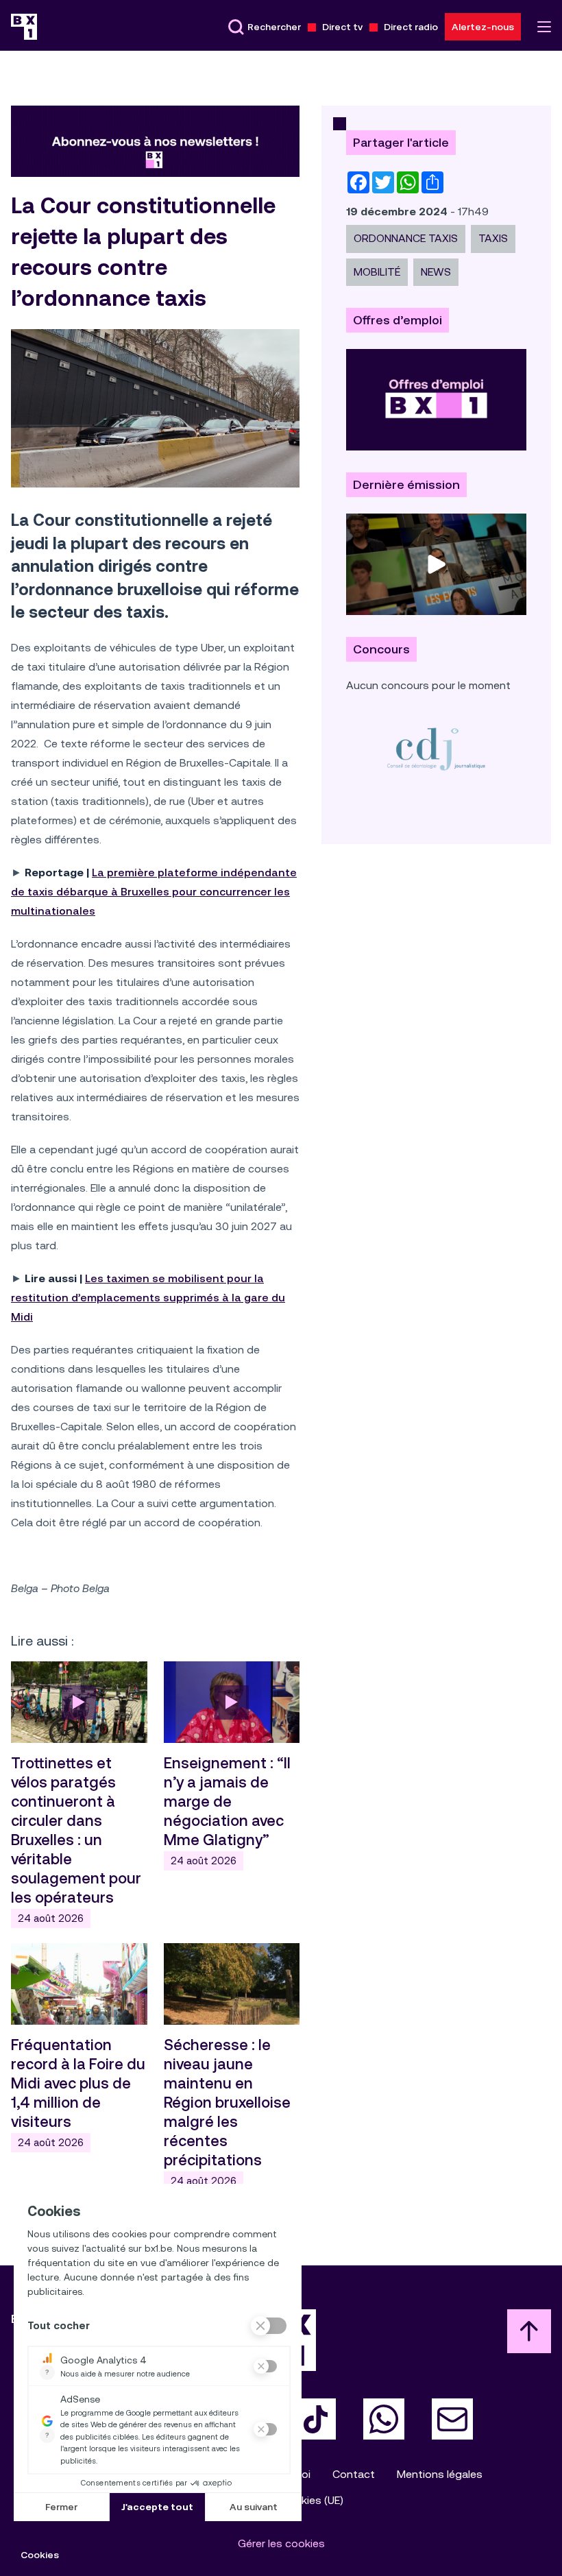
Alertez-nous (483, 27)
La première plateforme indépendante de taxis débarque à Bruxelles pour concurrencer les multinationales (154, 892)
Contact (354, 2474)
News (436, 272)
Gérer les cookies (281, 2543)
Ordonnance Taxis (406, 238)
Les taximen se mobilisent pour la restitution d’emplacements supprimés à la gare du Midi (148, 1298)
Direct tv (342, 27)
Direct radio (411, 27)
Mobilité (377, 272)
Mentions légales (440, 2474)
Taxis (493, 238)
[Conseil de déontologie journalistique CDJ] (436, 748)
